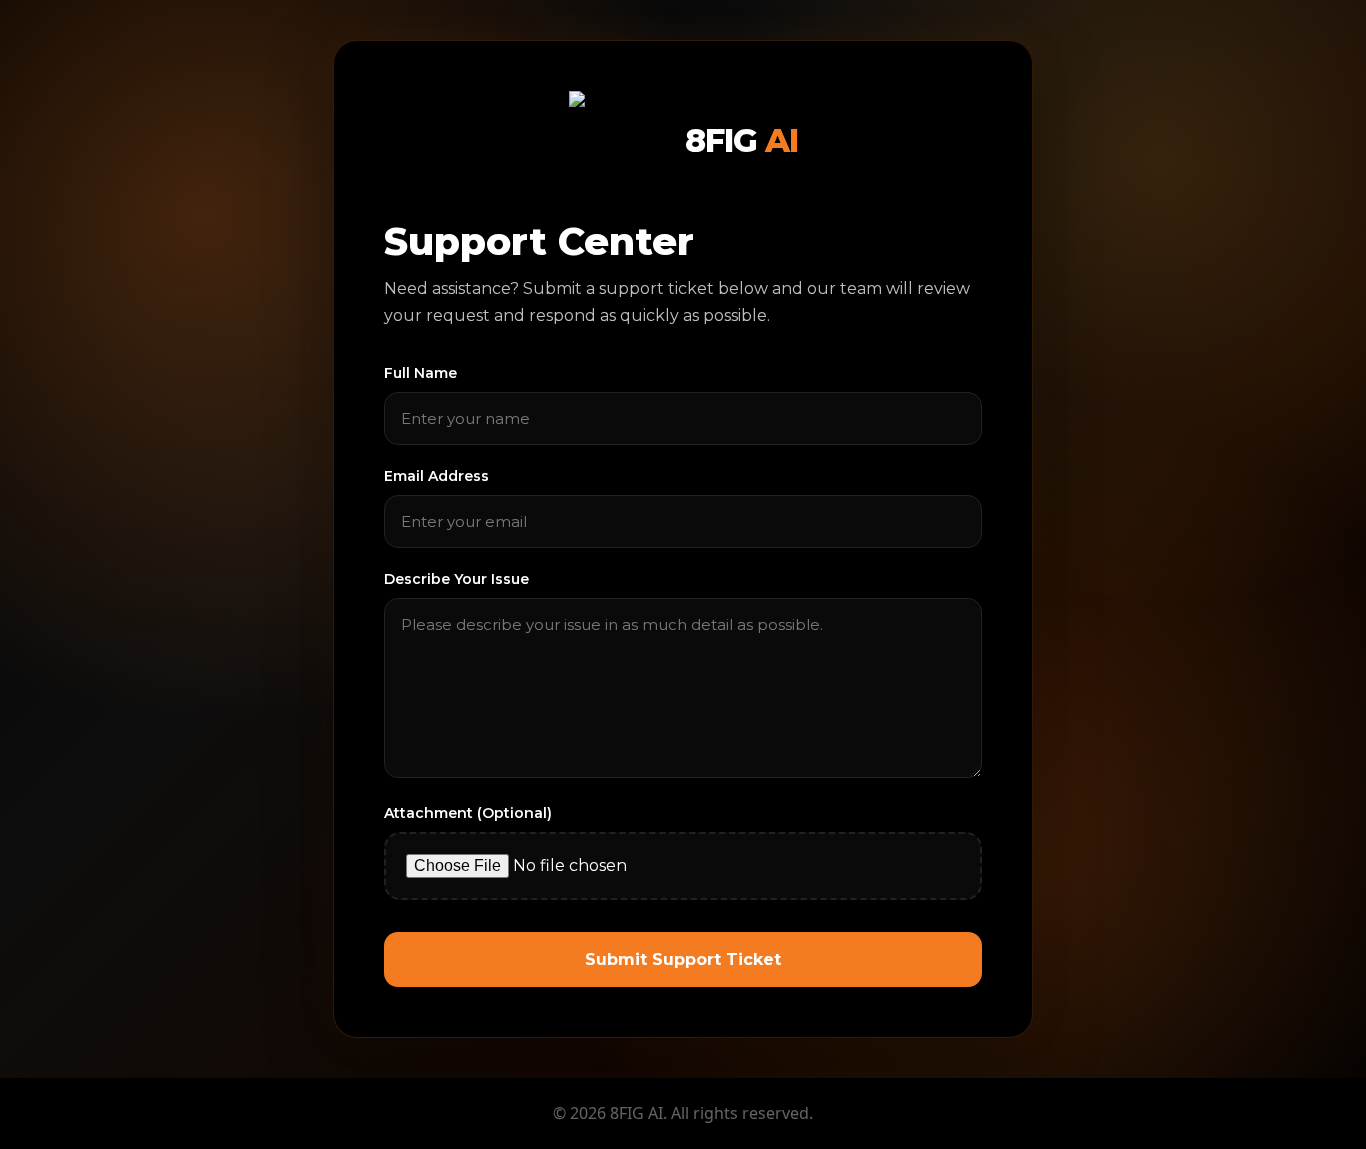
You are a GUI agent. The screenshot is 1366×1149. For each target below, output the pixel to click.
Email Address (436, 476)
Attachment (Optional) (468, 813)
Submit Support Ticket (683, 959)
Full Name (420, 373)
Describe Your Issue (456, 579)
